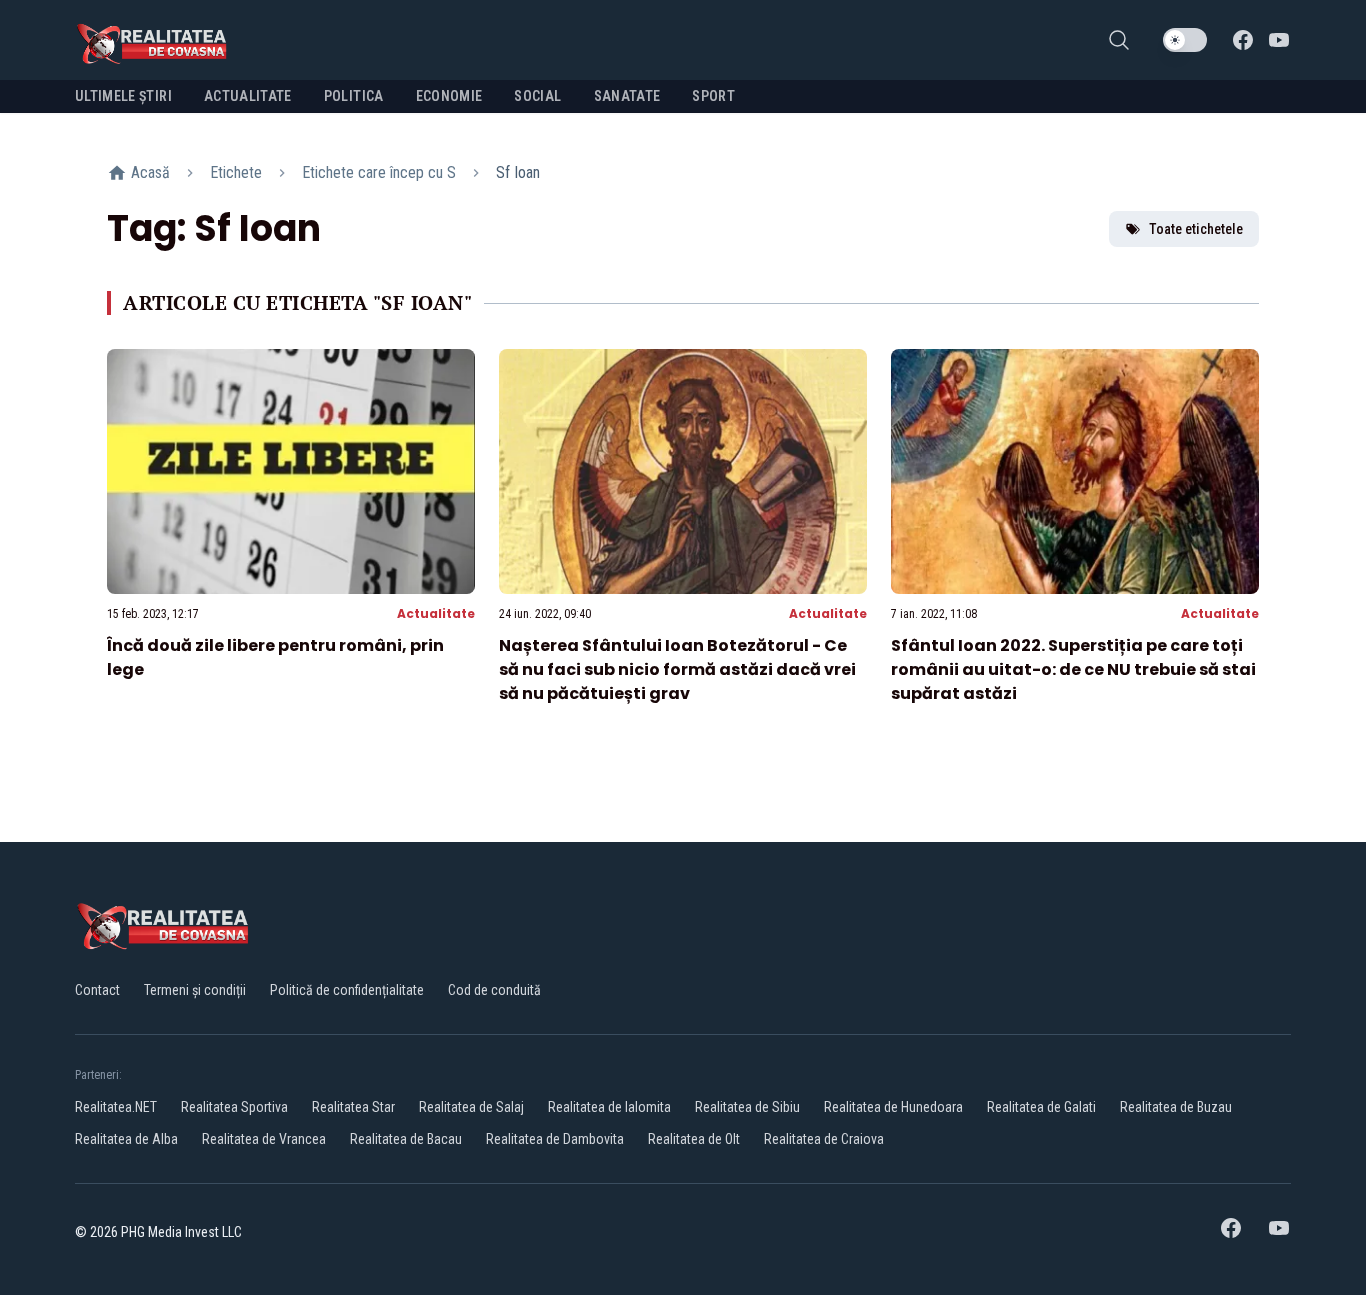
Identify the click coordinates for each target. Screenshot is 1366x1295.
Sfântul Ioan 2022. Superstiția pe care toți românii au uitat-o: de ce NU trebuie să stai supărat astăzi (1073, 669)
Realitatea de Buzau (1176, 1107)
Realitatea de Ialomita (609, 1107)
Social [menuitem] (537, 96)
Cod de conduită (494, 990)
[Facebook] (1243, 40)
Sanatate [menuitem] (627, 96)
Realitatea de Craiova (824, 1139)
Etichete (236, 172)
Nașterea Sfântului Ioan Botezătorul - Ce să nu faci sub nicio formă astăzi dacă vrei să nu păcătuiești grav (677, 669)
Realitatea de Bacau (406, 1139)
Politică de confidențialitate (347, 990)
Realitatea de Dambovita (555, 1139)
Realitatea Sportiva (234, 1107)
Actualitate (436, 613)
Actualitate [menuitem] (248, 96)
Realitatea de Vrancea (264, 1139)
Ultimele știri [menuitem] (123, 96)
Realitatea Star (353, 1107)
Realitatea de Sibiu (747, 1107)
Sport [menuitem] (713, 96)
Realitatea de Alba (126, 1139)
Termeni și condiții (195, 990)
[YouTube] (1279, 40)
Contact (97, 990)
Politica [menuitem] (354, 96)
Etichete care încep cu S (379, 172)
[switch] (1185, 40)
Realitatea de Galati (1041, 1107)
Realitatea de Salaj (471, 1107)
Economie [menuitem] (449, 96)
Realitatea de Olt (694, 1139)
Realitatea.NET (116, 1107)
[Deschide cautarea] (1119, 40)
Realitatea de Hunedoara (893, 1107)
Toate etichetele (1196, 229)
